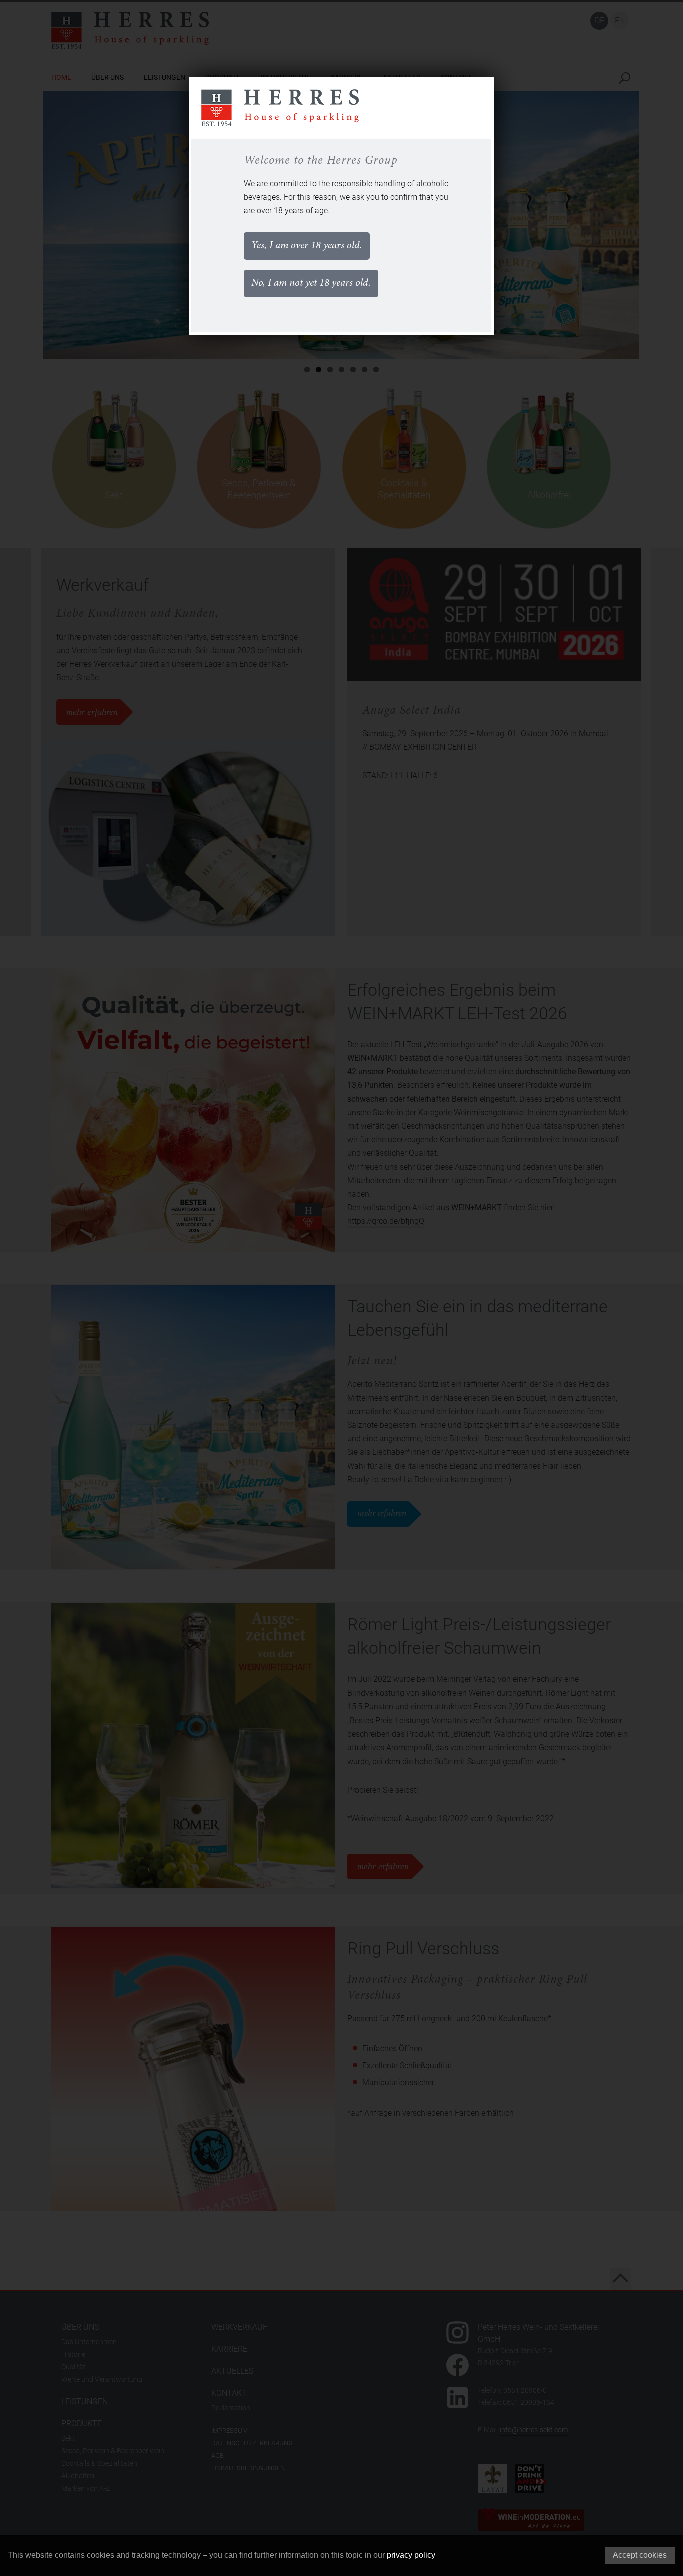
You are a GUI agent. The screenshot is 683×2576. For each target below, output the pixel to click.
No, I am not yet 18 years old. (311, 283)
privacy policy (411, 2555)
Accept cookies (640, 2555)
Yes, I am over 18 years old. (307, 246)
